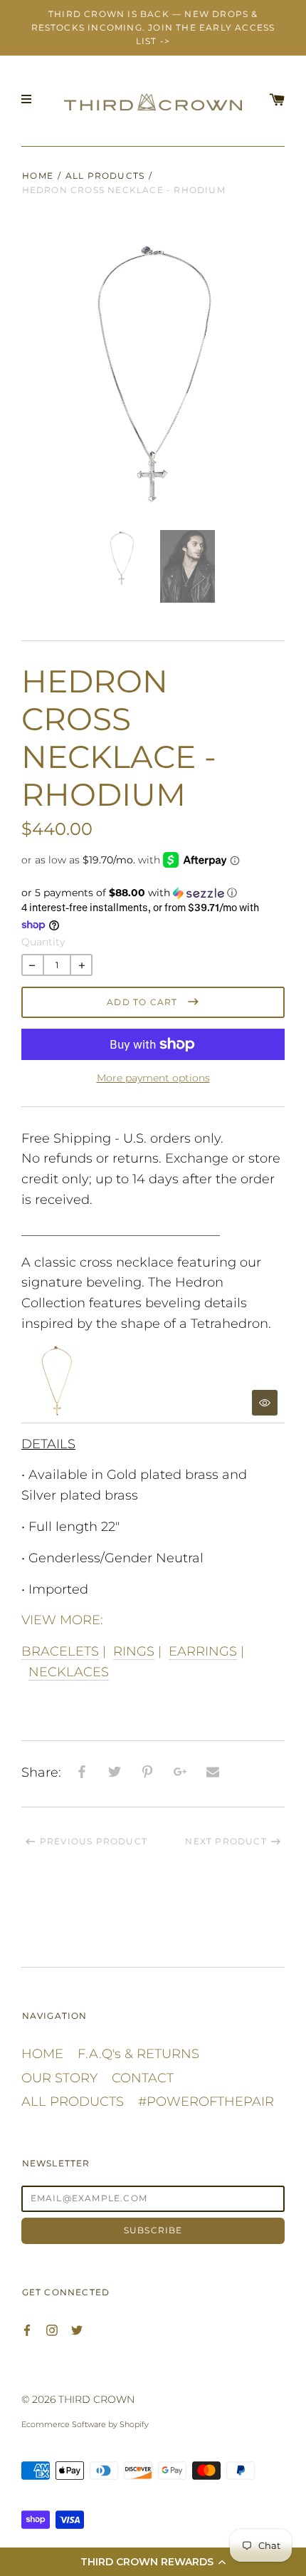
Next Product (226, 1841)
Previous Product (94, 1841)
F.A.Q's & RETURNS (138, 2054)
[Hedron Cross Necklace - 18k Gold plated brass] (153, 1384)
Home (38, 176)
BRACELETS (60, 1651)
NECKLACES (69, 1672)
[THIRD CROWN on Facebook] (27, 2329)
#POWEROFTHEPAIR (206, 2102)
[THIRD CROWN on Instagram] (52, 2329)
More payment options (153, 1078)
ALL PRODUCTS (105, 176)
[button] (153, 2562)
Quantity (43, 942)
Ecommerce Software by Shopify (85, 2424)
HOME (42, 2054)
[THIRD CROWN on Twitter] (77, 2329)
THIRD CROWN (96, 2399)
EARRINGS (203, 1651)
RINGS (134, 1651)
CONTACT (143, 2078)
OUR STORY (59, 2078)
